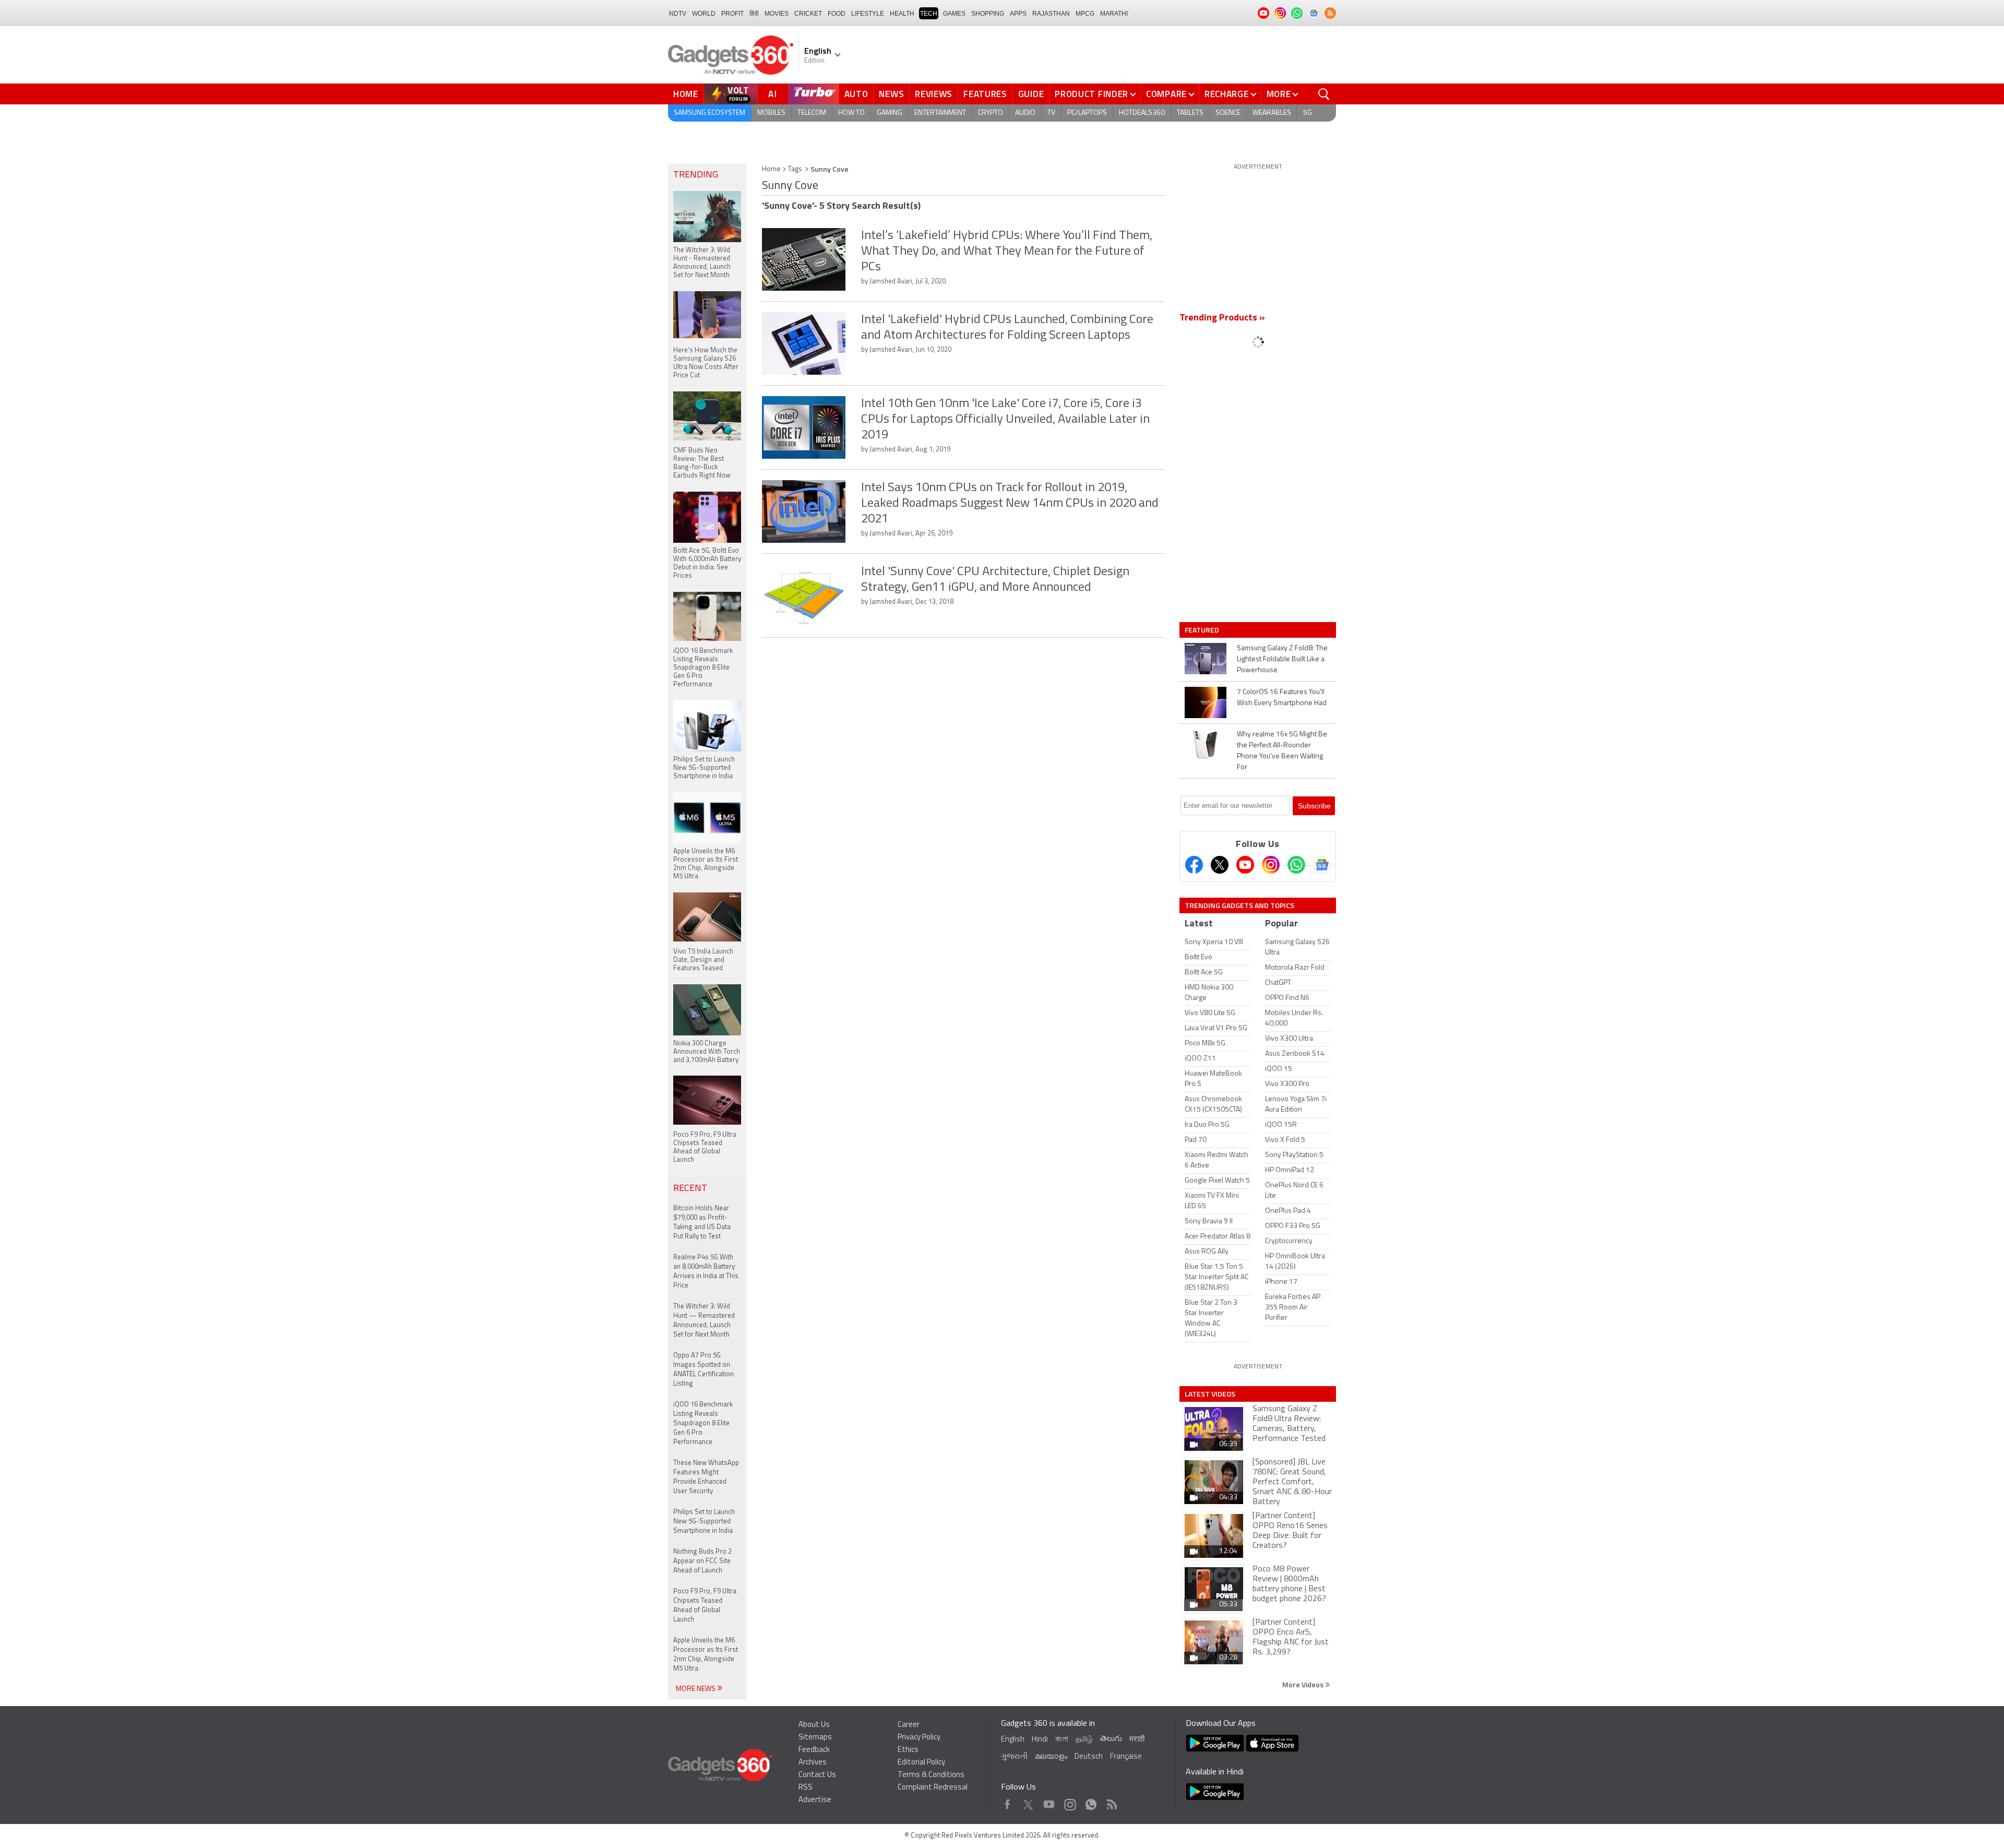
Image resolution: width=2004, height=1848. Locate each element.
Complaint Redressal (933, 1788)
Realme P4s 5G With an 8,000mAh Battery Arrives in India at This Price (706, 1272)
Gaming (890, 113)
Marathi (1114, 14)
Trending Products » (1222, 318)
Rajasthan (1051, 14)
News (891, 94)
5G (1308, 113)
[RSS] (1330, 13)
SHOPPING (988, 14)
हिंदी (754, 14)
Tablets (1190, 113)
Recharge (1227, 94)
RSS (806, 1788)
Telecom (812, 113)
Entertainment (940, 113)
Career (909, 1725)
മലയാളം (1051, 1757)
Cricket (808, 14)
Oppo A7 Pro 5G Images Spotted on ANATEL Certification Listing (703, 1370)
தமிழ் (1084, 1740)
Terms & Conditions (931, 1775)
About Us (814, 1725)
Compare (1166, 94)
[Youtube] (1245, 865)
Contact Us (817, 1775)
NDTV (678, 14)
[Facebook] (1194, 865)
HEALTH (902, 14)
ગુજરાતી (1014, 1757)
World (704, 14)
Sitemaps (815, 1738)
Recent (690, 1189)
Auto (856, 94)
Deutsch (1089, 1757)
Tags (795, 169)
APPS (1018, 14)
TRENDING (696, 175)
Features (985, 94)
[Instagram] (1271, 865)
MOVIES (777, 14)
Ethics (908, 1750)
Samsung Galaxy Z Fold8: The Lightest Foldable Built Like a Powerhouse (1282, 659)
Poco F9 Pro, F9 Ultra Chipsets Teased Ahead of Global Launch (705, 1606)
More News (696, 1689)
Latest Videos (1210, 1394)
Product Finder (1092, 94)
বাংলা (1062, 1740)
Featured (1203, 630)
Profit (732, 14)
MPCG (1085, 14)
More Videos (1304, 1684)
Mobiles (771, 113)
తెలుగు (1111, 1739)
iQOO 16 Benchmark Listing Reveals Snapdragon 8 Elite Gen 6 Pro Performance (703, 1423)
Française (1126, 1757)
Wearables (1272, 113)
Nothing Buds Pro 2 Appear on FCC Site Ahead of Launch (702, 1561)
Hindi (1040, 1740)
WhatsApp (1091, 1802)
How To (851, 113)
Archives (813, 1763)
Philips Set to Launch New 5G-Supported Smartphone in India (704, 1522)
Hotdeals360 (1142, 113)
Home (686, 94)
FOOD (837, 14)
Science (1228, 113)
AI (773, 94)
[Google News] (1322, 865)
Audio (1025, 113)
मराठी (1137, 1740)
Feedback (814, 1750)
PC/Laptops (1087, 113)
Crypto (991, 113)
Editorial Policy (921, 1763)
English (1013, 1740)
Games (954, 14)
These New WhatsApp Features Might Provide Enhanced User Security (706, 1477)
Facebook (1007, 1802)
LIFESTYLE (868, 14)
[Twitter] (1220, 865)
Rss (1111, 1802)
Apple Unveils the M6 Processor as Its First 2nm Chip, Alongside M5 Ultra (706, 1655)
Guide (1031, 94)
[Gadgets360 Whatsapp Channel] (1296, 865)
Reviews (934, 94)
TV (1051, 113)
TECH (929, 14)
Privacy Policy (919, 1738)
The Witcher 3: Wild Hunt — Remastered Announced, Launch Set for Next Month (704, 1321)
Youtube (1049, 1802)
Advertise (815, 1800)
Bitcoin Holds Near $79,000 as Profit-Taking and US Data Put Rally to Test (702, 1223)
